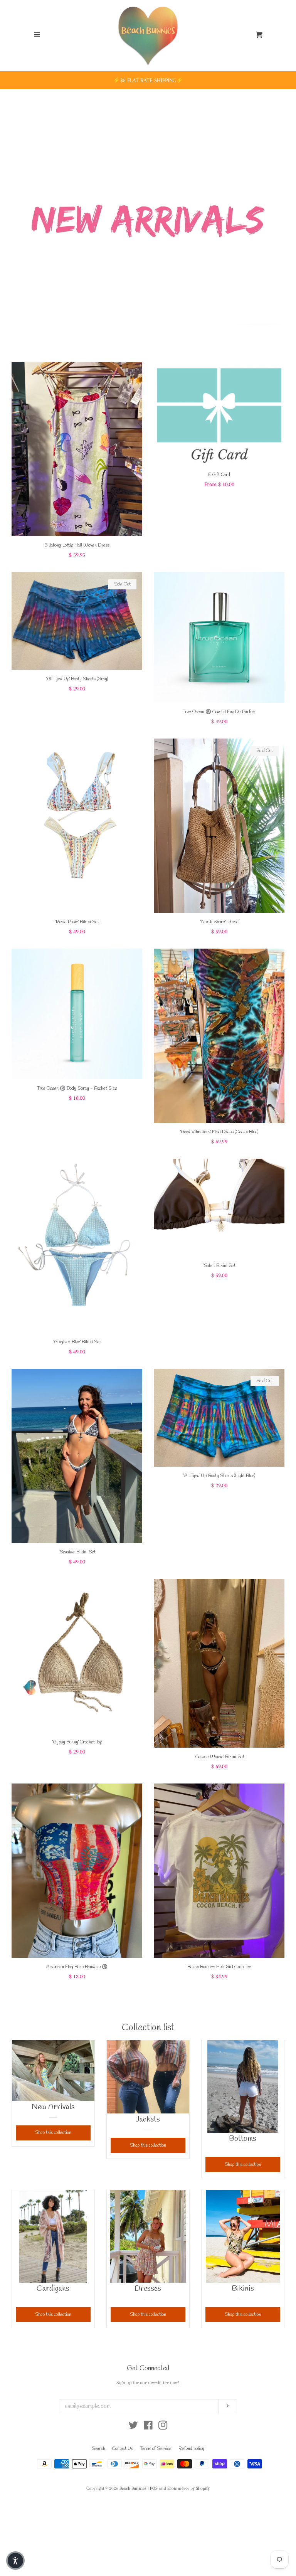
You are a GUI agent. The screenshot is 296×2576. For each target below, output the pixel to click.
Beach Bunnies (133, 2488)
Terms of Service (156, 2449)
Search (98, 2449)
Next (280, 213)
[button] (15, 2561)
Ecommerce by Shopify (188, 2488)
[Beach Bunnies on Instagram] (163, 2427)
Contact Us (123, 2449)
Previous (16, 213)
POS (154, 2488)
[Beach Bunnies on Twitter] (133, 2427)
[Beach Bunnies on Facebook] (148, 2427)
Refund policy (191, 2449)
